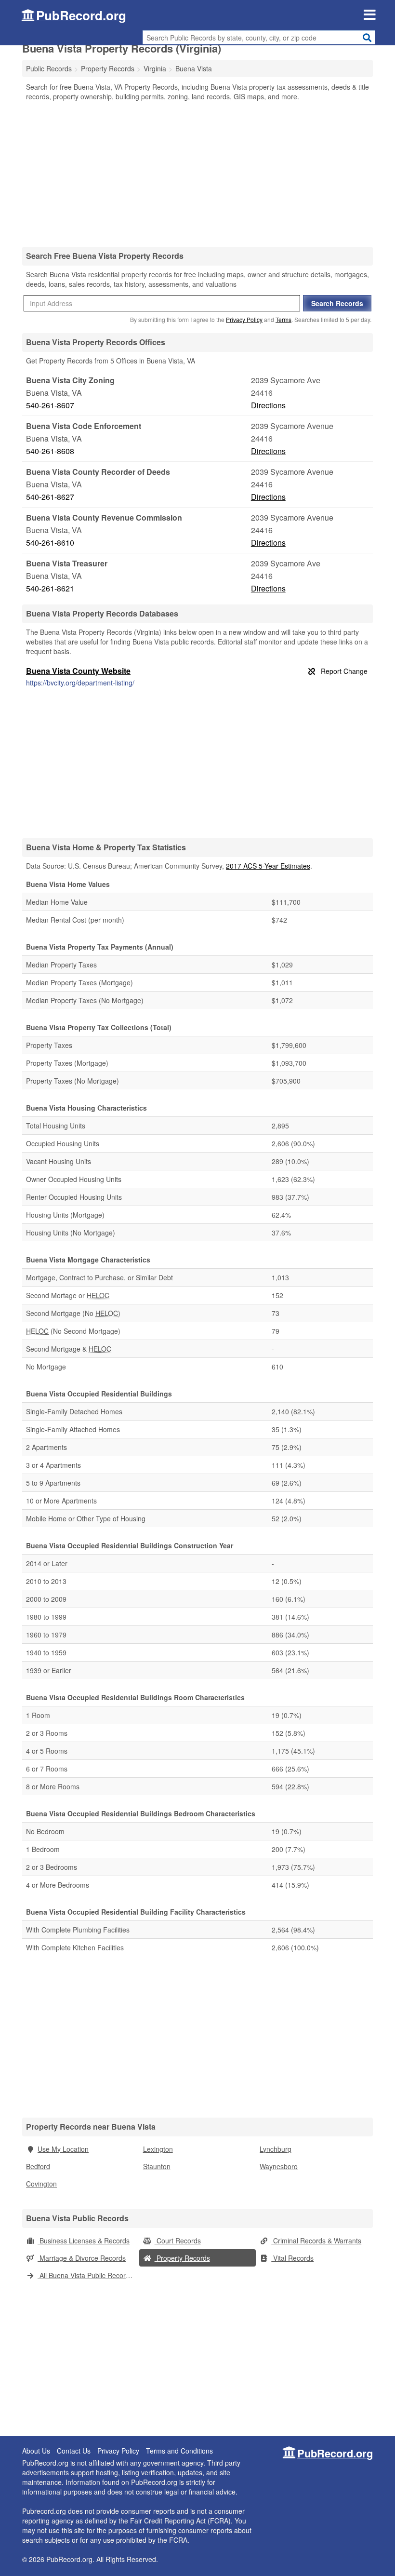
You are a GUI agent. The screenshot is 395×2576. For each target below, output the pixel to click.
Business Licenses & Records (84, 2241)
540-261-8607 (50, 405)
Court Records (178, 2241)
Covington (41, 2184)
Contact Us (74, 2451)
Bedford (38, 2166)
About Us (36, 2451)
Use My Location (63, 2149)
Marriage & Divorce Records (82, 2258)
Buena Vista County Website (78, 671)
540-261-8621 (50, 588)
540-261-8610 (50, 543)
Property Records (182, 2258)
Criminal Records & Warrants (316, 2241)
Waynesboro (279, 2166)
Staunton (157, 2166)
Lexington (158, 2149)
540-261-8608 (50, 451)
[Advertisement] (197, 174)
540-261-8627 (50, 497)
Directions (268, 405)
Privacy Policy (244, 319)
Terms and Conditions (179, 2451)
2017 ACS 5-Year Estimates (268, 866)
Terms (283, 319)
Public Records (49, 68)
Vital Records (292, 2258)
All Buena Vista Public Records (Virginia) (88, 2275)
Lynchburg (276, 2149)
